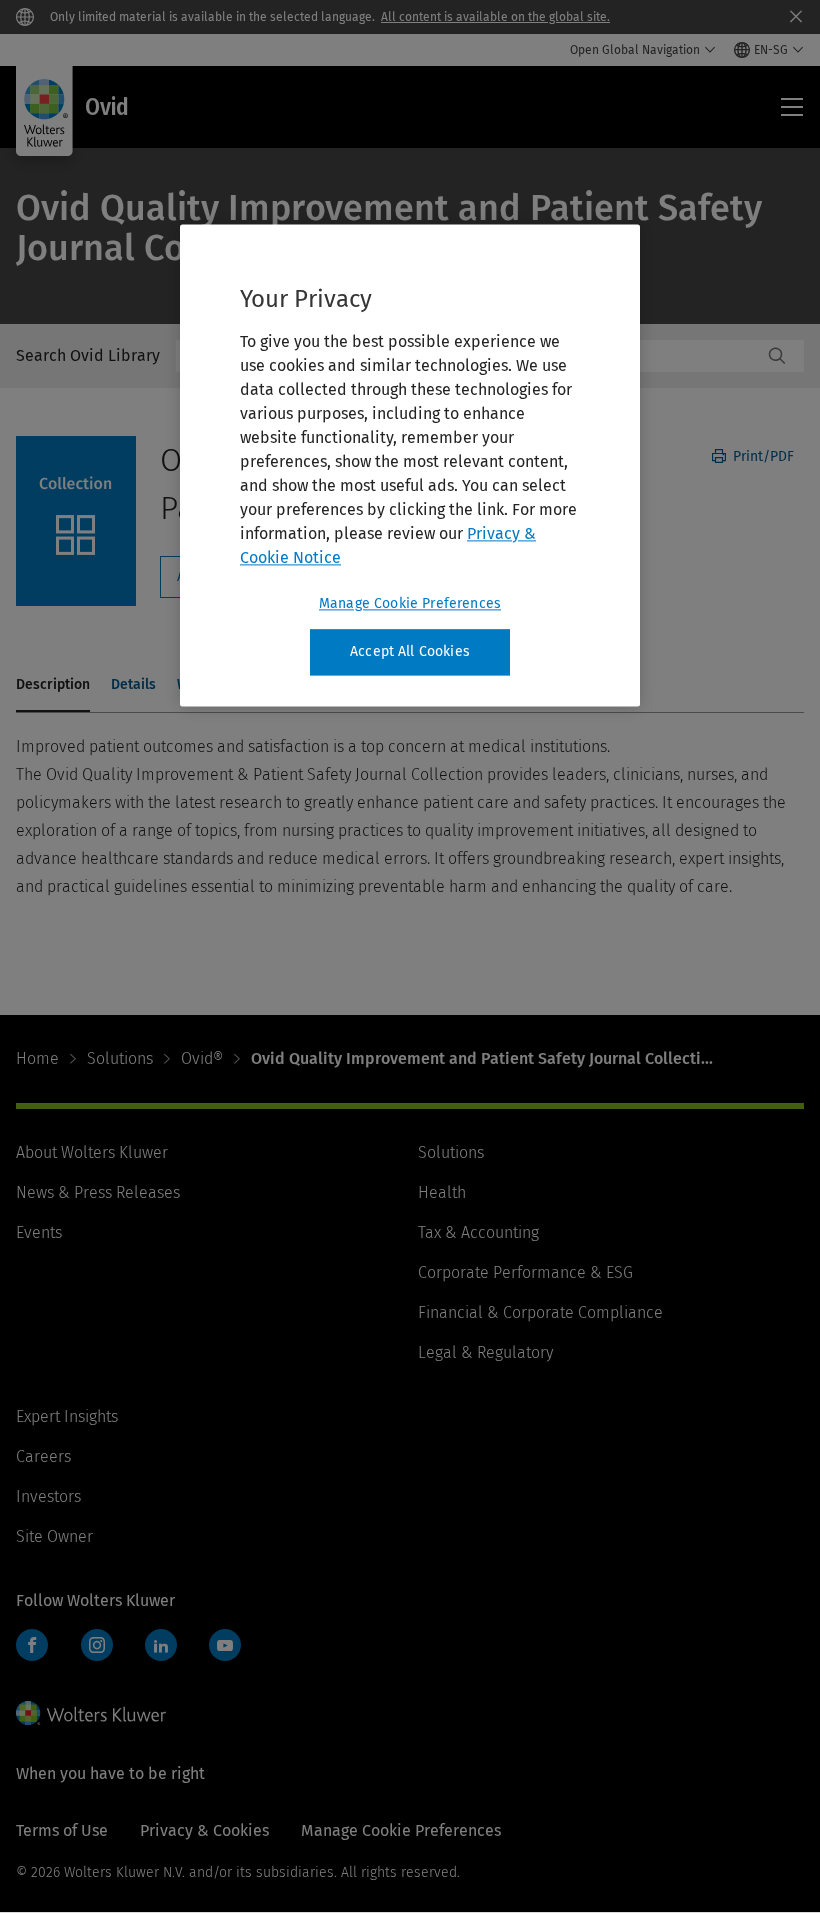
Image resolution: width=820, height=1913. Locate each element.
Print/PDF (761, 456)
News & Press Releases (98, 1192)
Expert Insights (67, 1416)
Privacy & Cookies (204, 1830)
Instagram (97, 1645)
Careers (43, 1456)
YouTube (225, 1645)
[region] (410, 465)
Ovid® (202, 1058)
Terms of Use (62, 1830)
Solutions (120, 1058)
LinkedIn (161, 1645)
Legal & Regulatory (485, 1352)
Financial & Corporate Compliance (540, 1312)
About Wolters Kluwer (92, 1152)
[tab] (53, 686)
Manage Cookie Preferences (410, 603)
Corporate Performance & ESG (525, 1272)
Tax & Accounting (478, 1232)
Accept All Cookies (410, 651)
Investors (48, 1496)
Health (442, 1192)
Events (39, 1232)
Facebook (32, 1645)
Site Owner (54, 1536)
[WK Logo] (91, 1713)
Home (37, 1058)
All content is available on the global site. (495, 17)
